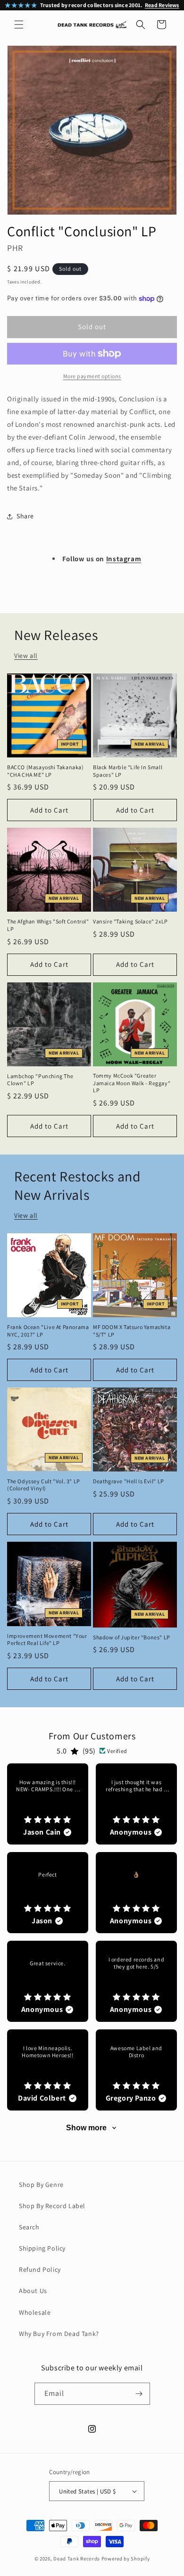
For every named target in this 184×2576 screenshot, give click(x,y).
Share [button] (25, 516)
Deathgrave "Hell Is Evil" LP (129, 1481)
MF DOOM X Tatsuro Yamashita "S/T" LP (132, 1331)
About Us (33, 2291)
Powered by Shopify (126, 2559)
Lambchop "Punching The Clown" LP (40, 1080)
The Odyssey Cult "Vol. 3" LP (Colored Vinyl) (44, 1485)
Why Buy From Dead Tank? (59, 2334)
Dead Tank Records (77, 2559)
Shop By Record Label (52, 2206)
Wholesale (35, 2312)
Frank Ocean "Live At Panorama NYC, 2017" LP (48, 1331)
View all (26, 656)
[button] (19, 25)
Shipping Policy (42, 2248)
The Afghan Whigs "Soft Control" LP (48, 925)
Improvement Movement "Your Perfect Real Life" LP (47, 1640)
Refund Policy (40, 2269)
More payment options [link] (92, 376)
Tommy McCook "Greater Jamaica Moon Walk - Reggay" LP (132, 1083)
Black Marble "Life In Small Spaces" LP (128, 771)
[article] (48, 1804)
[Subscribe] (139, 2394)
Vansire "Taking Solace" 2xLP (130, 921)
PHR (15, 248)
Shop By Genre (41, 2185)
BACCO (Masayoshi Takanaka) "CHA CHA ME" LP (46, 771)
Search (29, 2227)
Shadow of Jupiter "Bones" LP (132, 1637)
